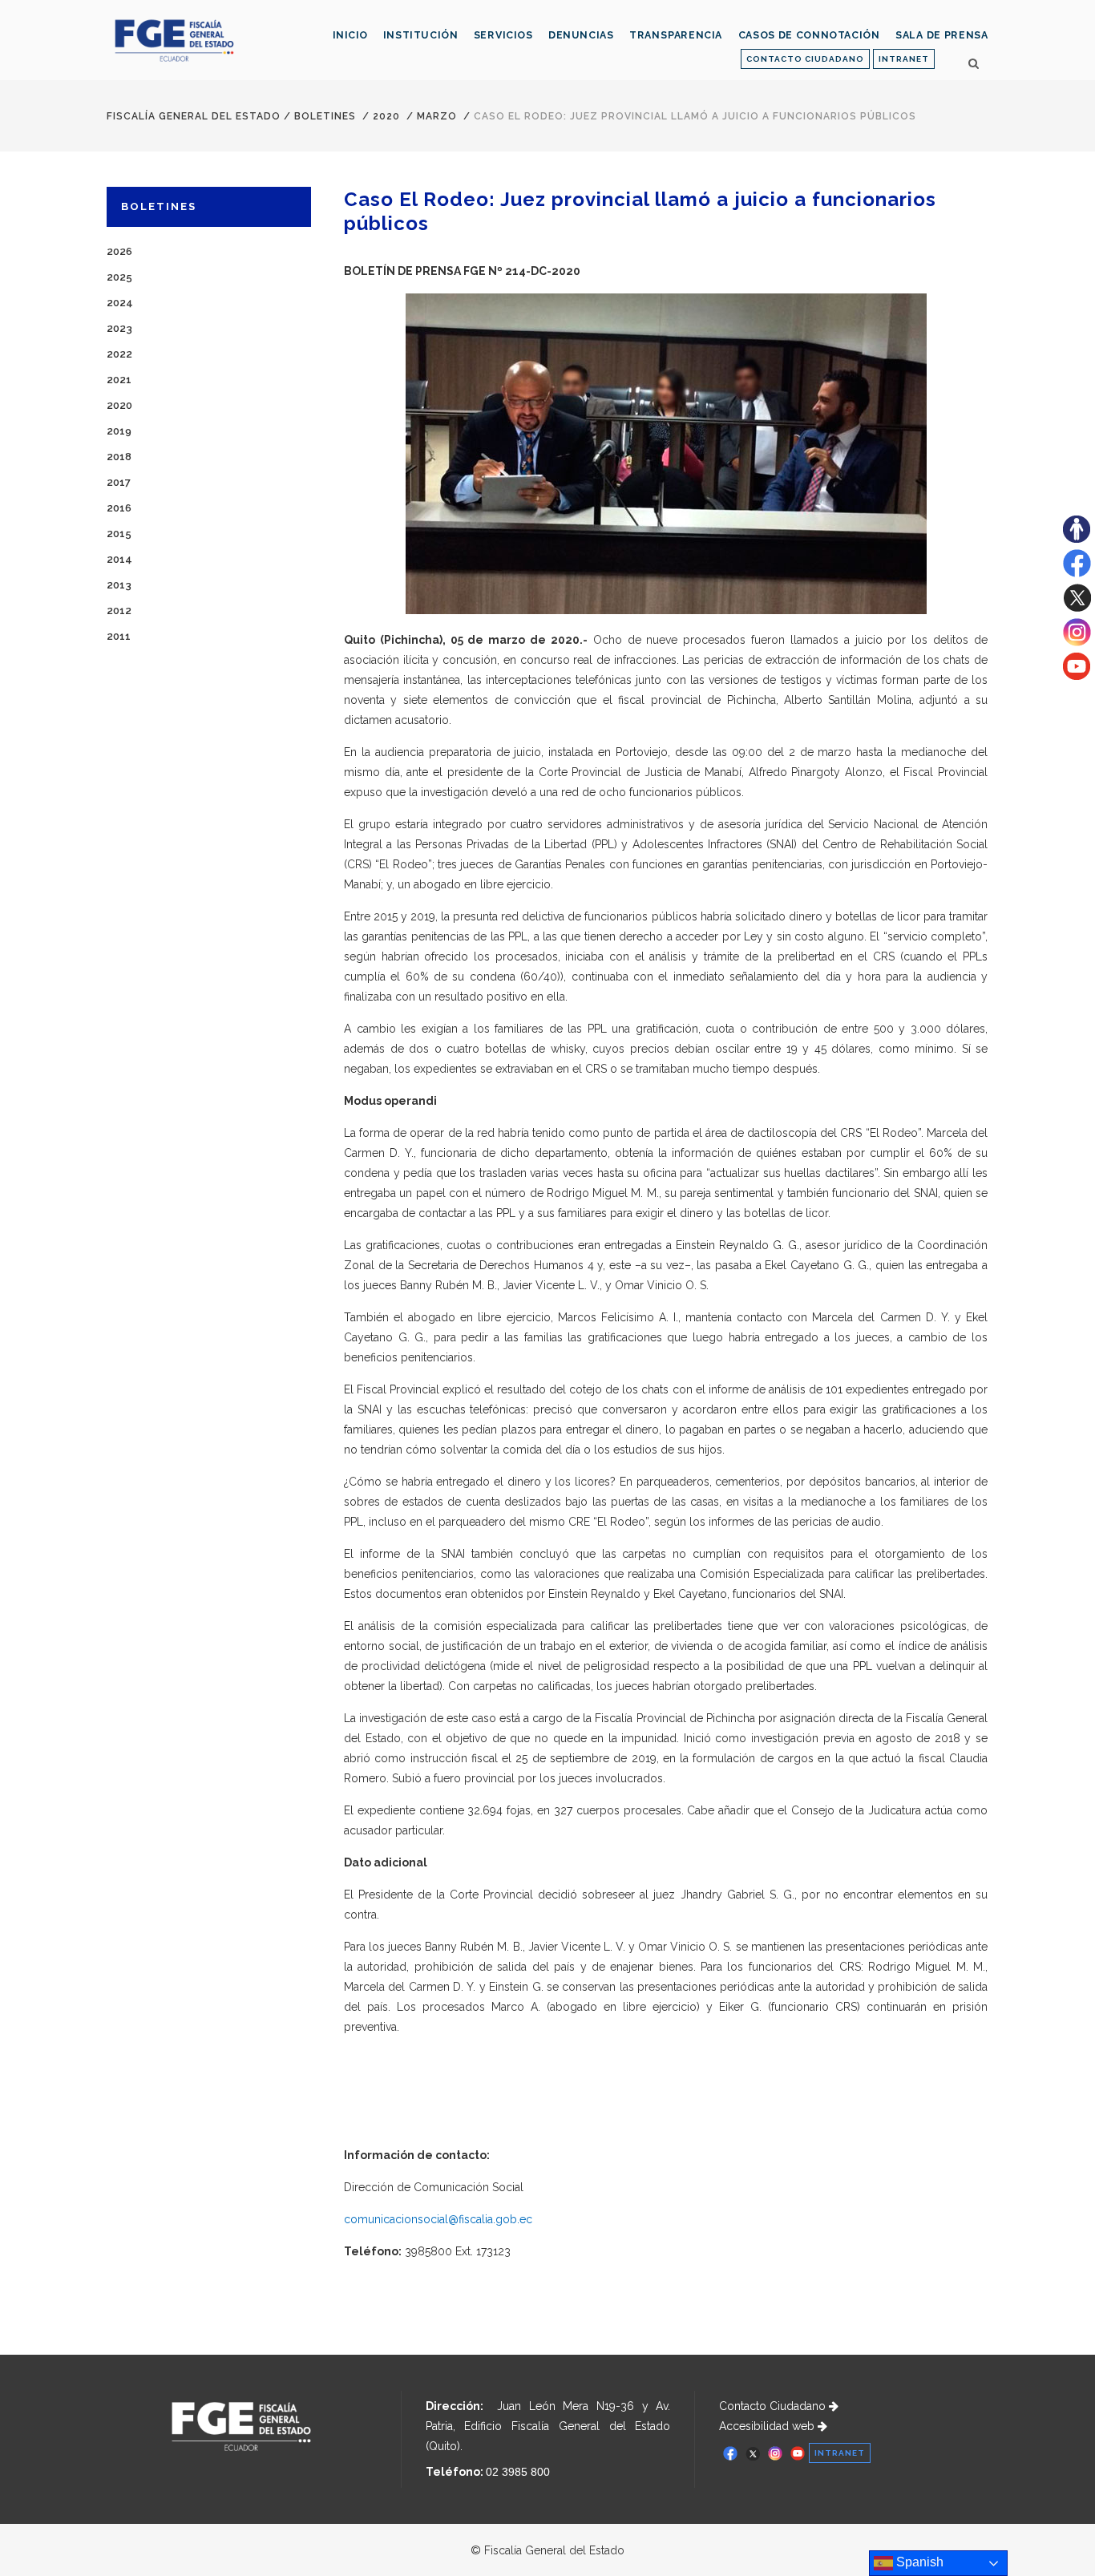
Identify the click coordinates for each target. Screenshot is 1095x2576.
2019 (119, 431)
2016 (119, 508)
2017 (119, 482)
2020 (386, 116)
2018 (119, 457)
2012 (119, 611)
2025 (119, 277)
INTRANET (904, 59)
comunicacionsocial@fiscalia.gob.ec (438, 2219)
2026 (119, 251)
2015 (119, 534)
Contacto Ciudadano (774, 2406)
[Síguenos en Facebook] (1077, 573)
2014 (119, 559)
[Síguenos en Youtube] (1077, 676)
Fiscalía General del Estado (194, 116)
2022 (119, 354)
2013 (119, 585)
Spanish (918, 2562)
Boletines (325, 116)
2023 (119, 328)
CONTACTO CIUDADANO (805, 59)
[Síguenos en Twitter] (1077, 608)
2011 (119, 636)
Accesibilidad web (768, 2426)
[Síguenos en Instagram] (1077, 642)
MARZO (437, 116)
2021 (119, 380)
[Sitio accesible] (1077, 539)
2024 (120, 303)
